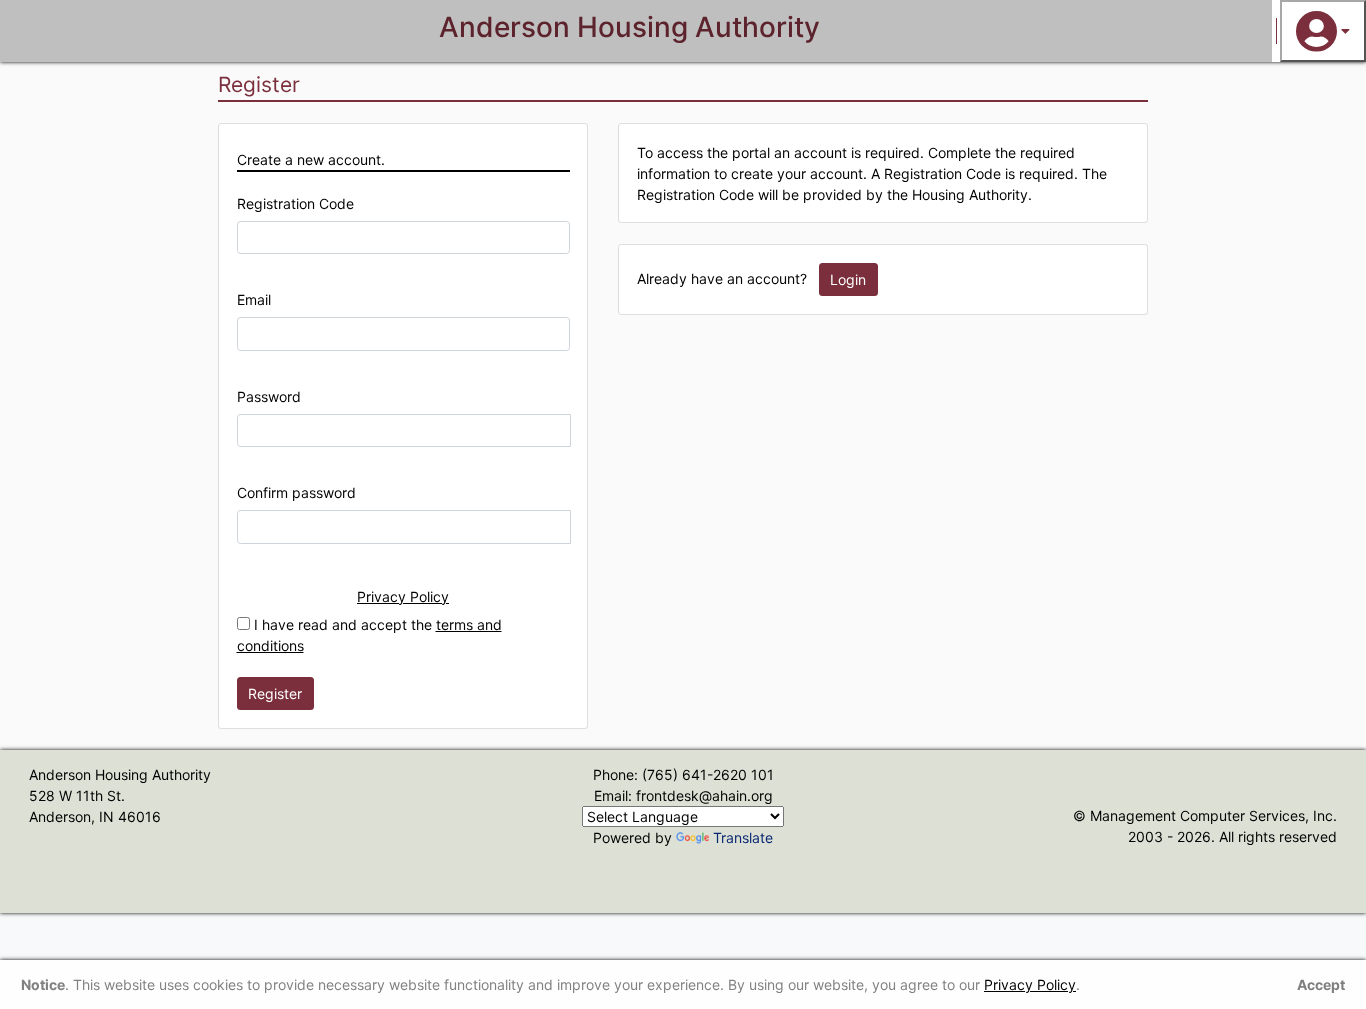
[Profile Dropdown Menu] (1323, 31)
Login (848, 279)
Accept (1321, 984)
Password (269, 396)
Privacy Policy (403, 596)
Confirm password (296, 492)
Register (275, 693)
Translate (743, 837)
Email (254, 299)
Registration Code (295, 203)
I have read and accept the (369, 635)
